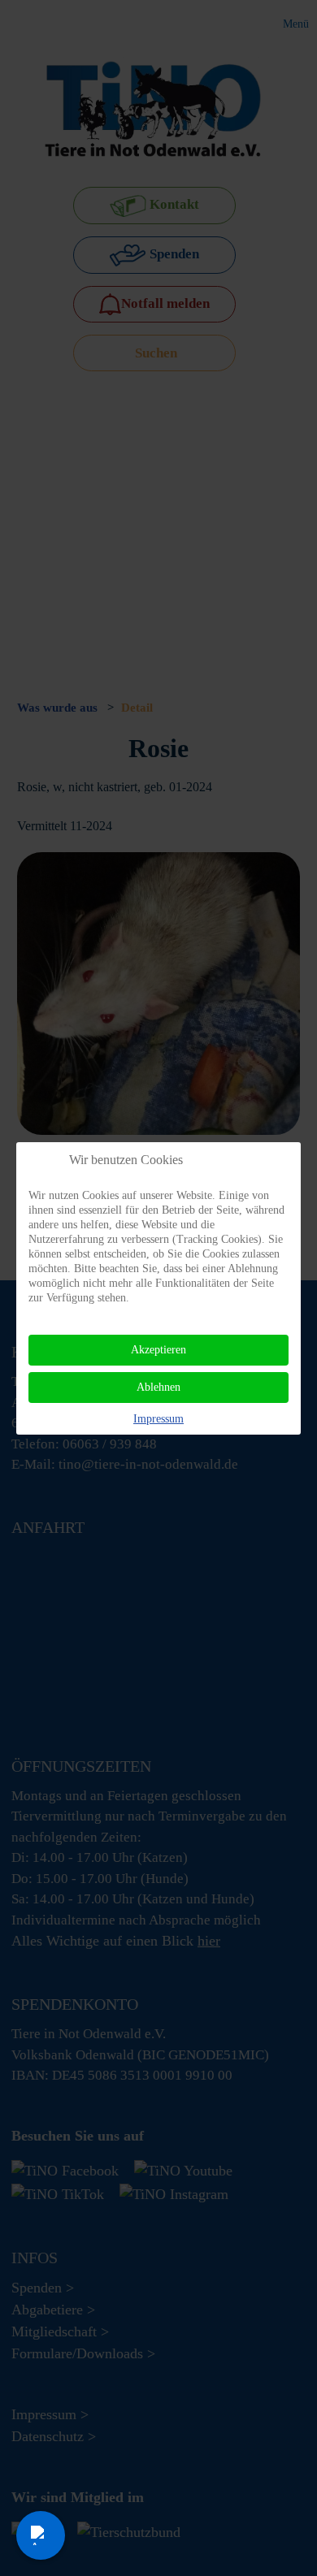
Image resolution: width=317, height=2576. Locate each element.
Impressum (158, 1419)
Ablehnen (158, 1387)
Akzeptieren (158, 1350)
